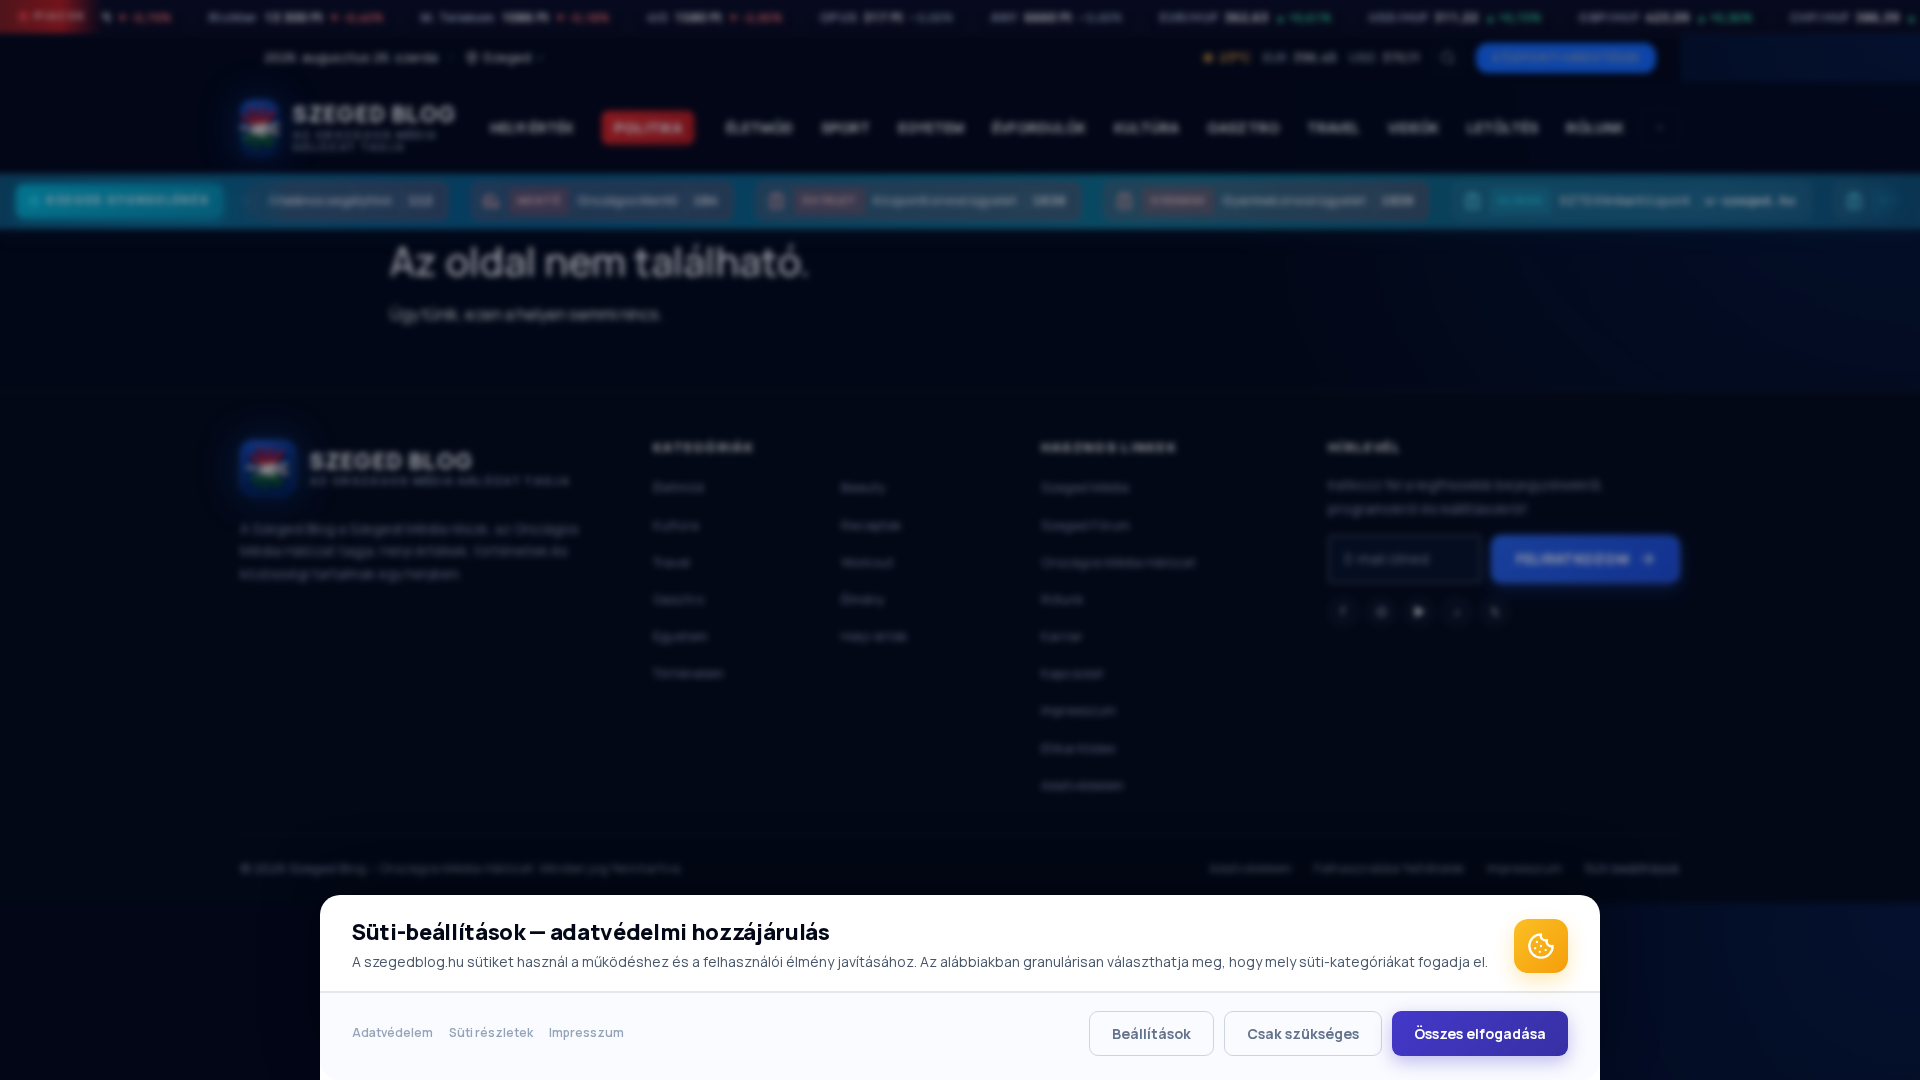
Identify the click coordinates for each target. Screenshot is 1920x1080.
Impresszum (586, 1032)
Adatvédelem (392, 1032)
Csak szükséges (1303, 1033)
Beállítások (1151, 1033)
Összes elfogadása (1480, 1033)
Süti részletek (491, 1032)
